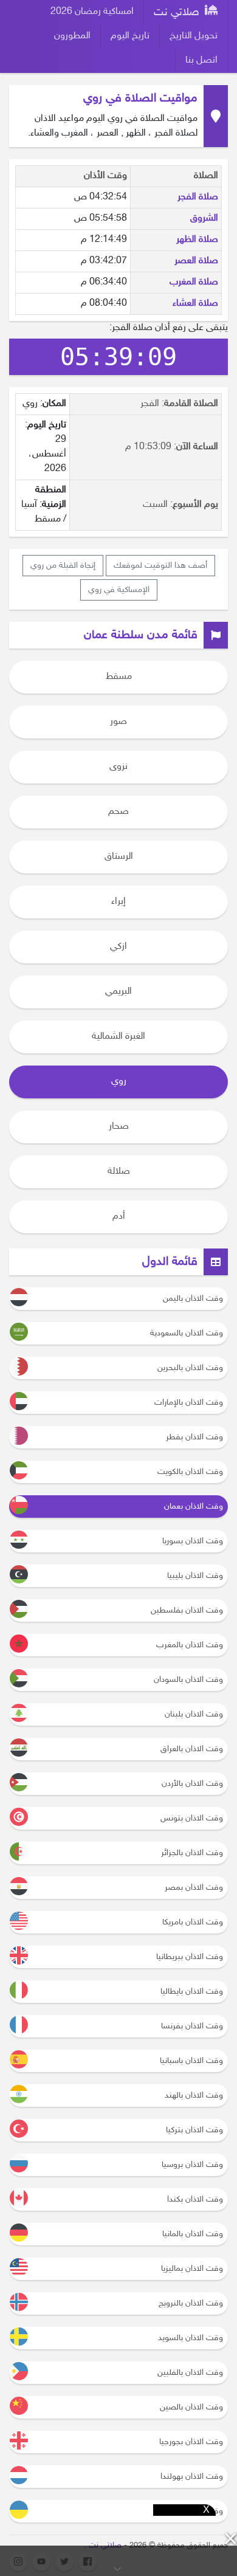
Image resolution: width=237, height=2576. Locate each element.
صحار (119, 1127)
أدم (119, 1217)
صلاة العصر (196, 261)
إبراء (118, 902)
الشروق (204, 219)
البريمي (118, 992)
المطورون (72, 36)
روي (119, 1082)
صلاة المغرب (194, 282)
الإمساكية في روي (119, 590)
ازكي (118, 947)
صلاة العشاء (195, 304)
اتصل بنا (201, 60)
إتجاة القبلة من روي (63, 566)
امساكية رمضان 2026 (92, 12)
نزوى (118, 767)
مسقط (119, 677)
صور (118, 722)
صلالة (119, 1172)
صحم (118, 812)
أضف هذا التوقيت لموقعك (160, 566)
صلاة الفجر (198, 197)
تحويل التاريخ (194, 36)
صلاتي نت (178, 13)
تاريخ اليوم (130, 36)
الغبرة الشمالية (118, 1037)
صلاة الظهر (197, 240)
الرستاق (119, 857)
